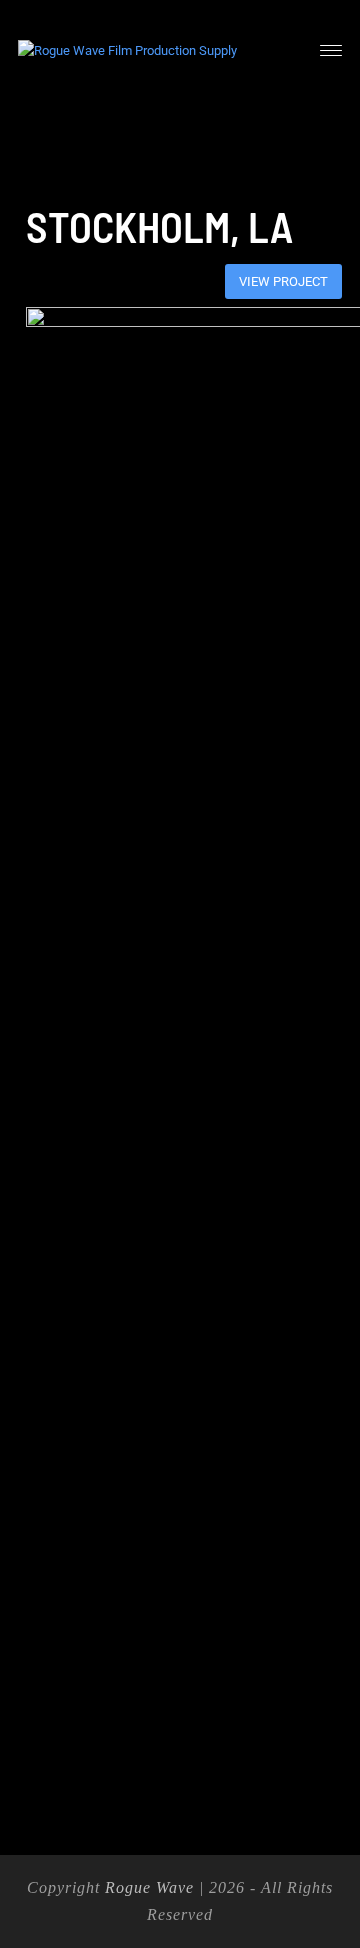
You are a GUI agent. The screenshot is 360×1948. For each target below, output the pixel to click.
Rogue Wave (149, 1887)
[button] (331, 50)
